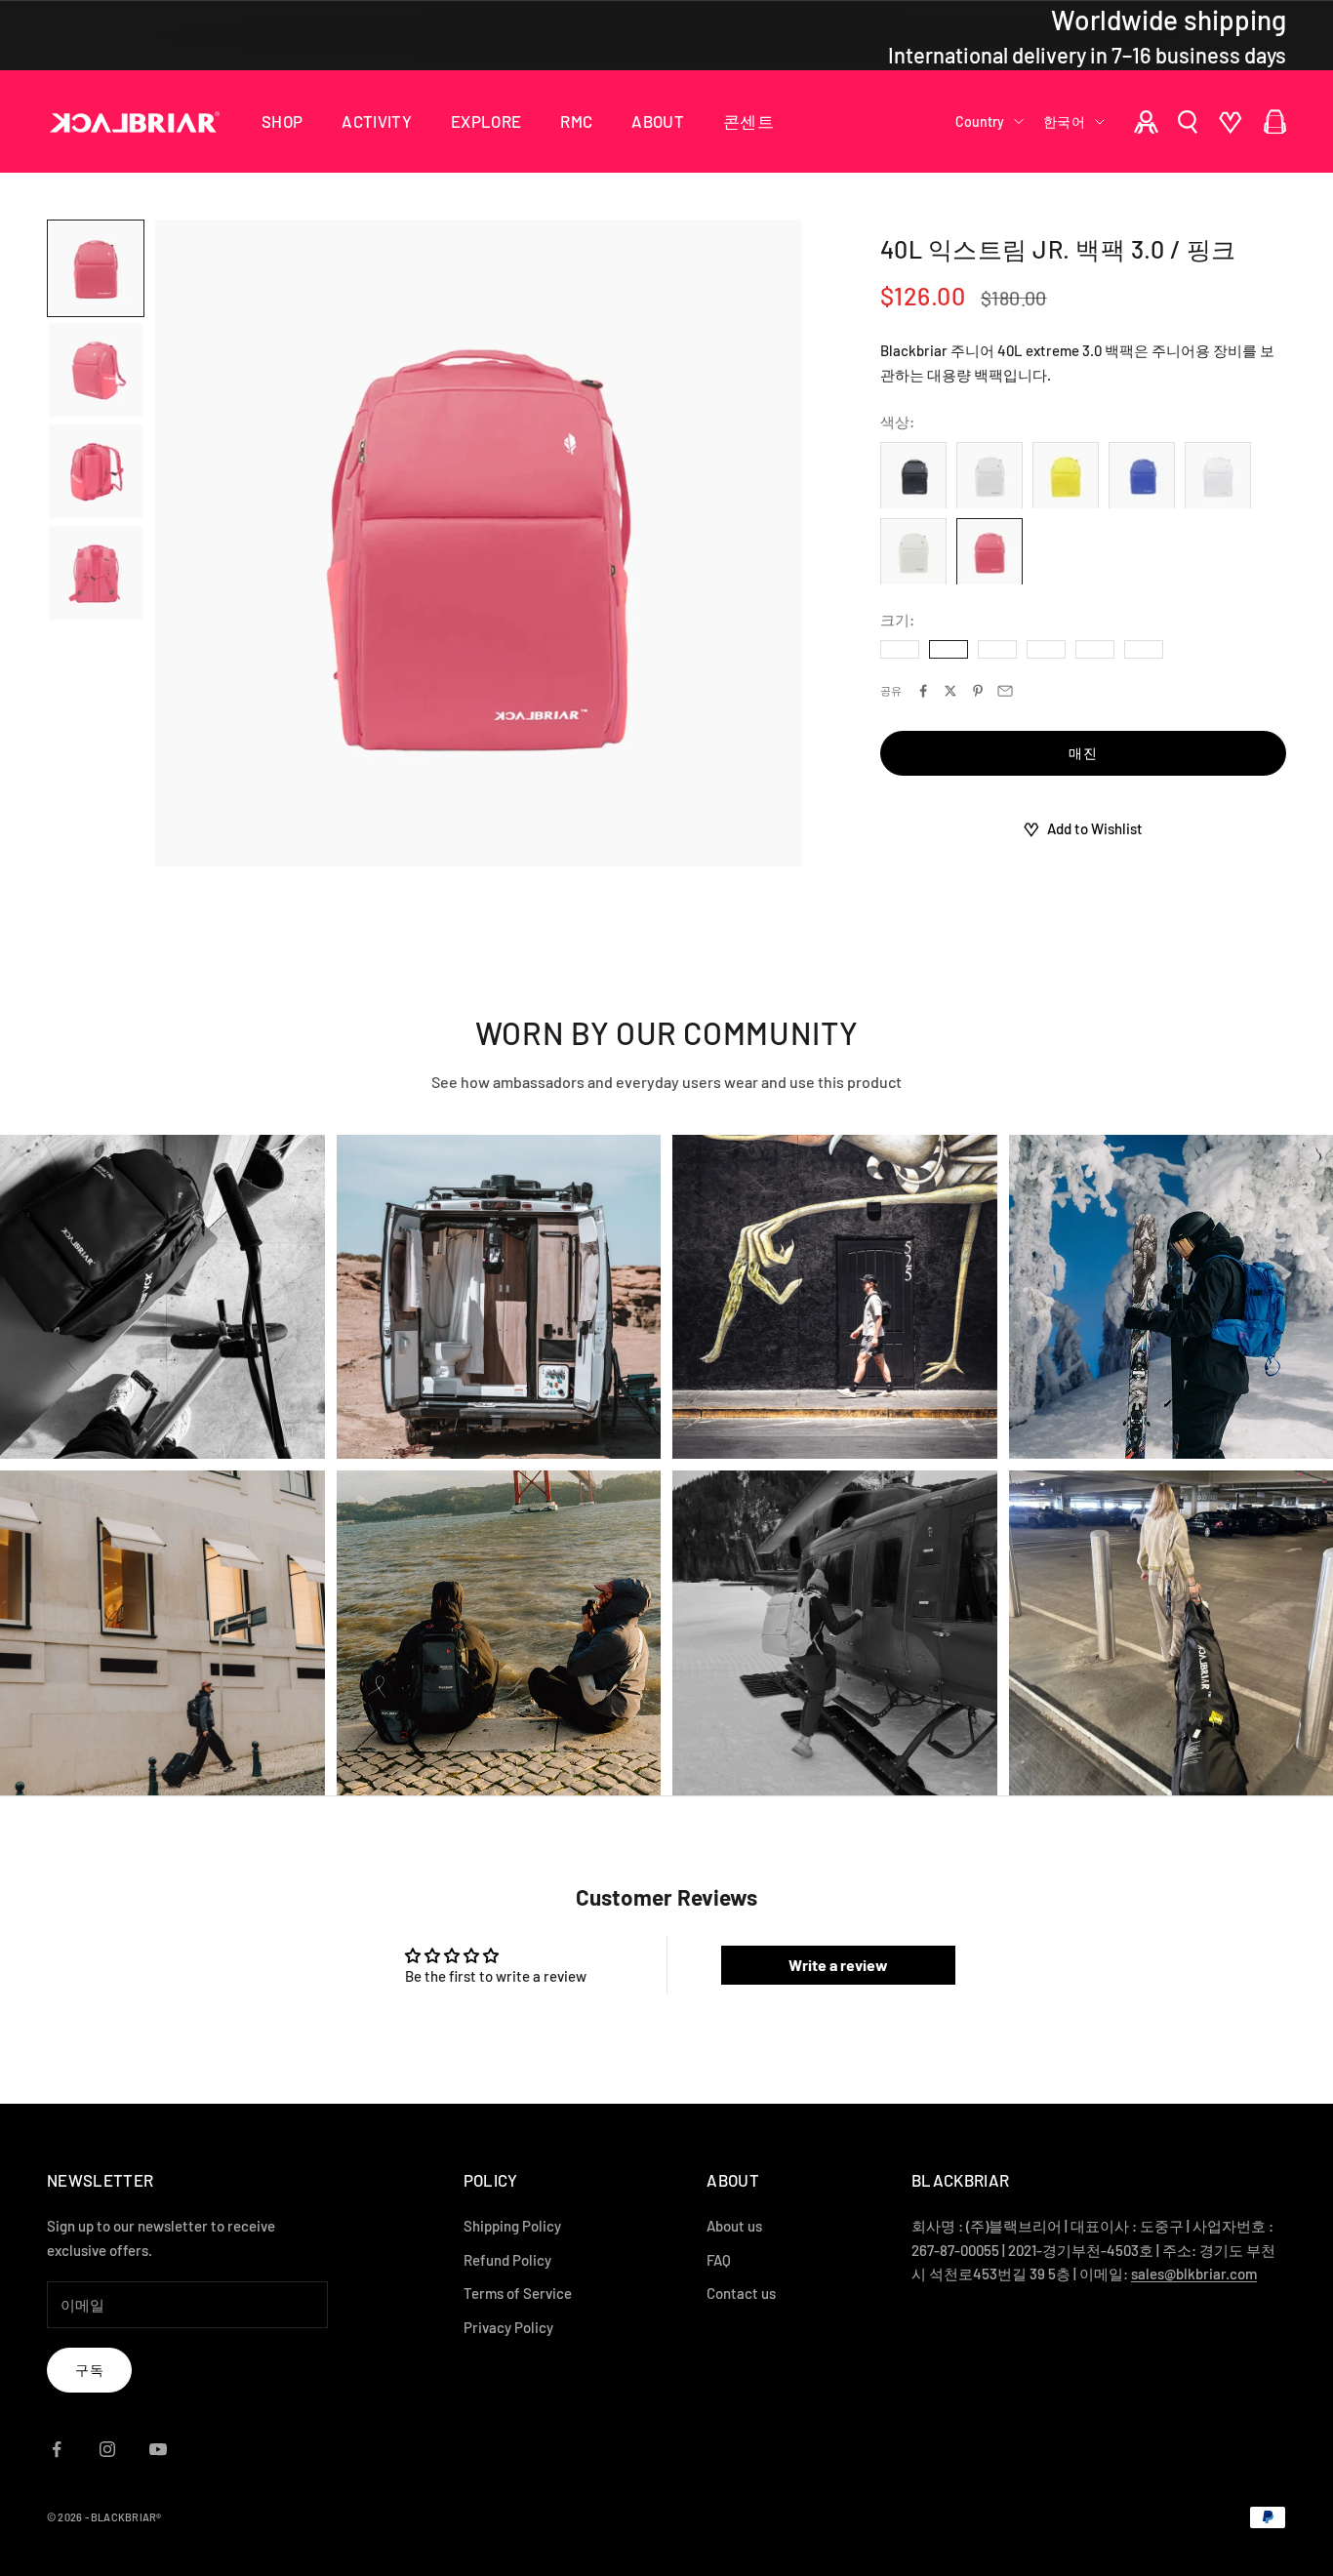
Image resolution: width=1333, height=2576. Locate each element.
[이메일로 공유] (1005, 691)
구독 (89, 2370)
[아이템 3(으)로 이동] (96, 471)
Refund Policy (507, 2260)
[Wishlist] (1231, 122)
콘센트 (748, 121)
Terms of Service (518, 2293)
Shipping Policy (512, 2226)
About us (734, 2226)
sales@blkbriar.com (1194, 2274)
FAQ (719, 2260)
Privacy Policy (508, 2327)
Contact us (741, 2293)
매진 (1083, 754)
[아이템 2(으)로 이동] (96, 370)
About (658, 121)
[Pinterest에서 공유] (978, 691)
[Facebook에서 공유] (923, 691)
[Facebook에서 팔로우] (57, 2449)
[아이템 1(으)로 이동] (96, 268)
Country (980, 121)
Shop (282, 121)
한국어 (1064, 121)
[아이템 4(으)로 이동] (96, 573)
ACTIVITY (377, 121)
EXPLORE (486, 121)
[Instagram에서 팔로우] (107, 2449)
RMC (576, 121)
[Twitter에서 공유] (950, 691)
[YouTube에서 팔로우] (158, 2449)
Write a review (838, 1965)
